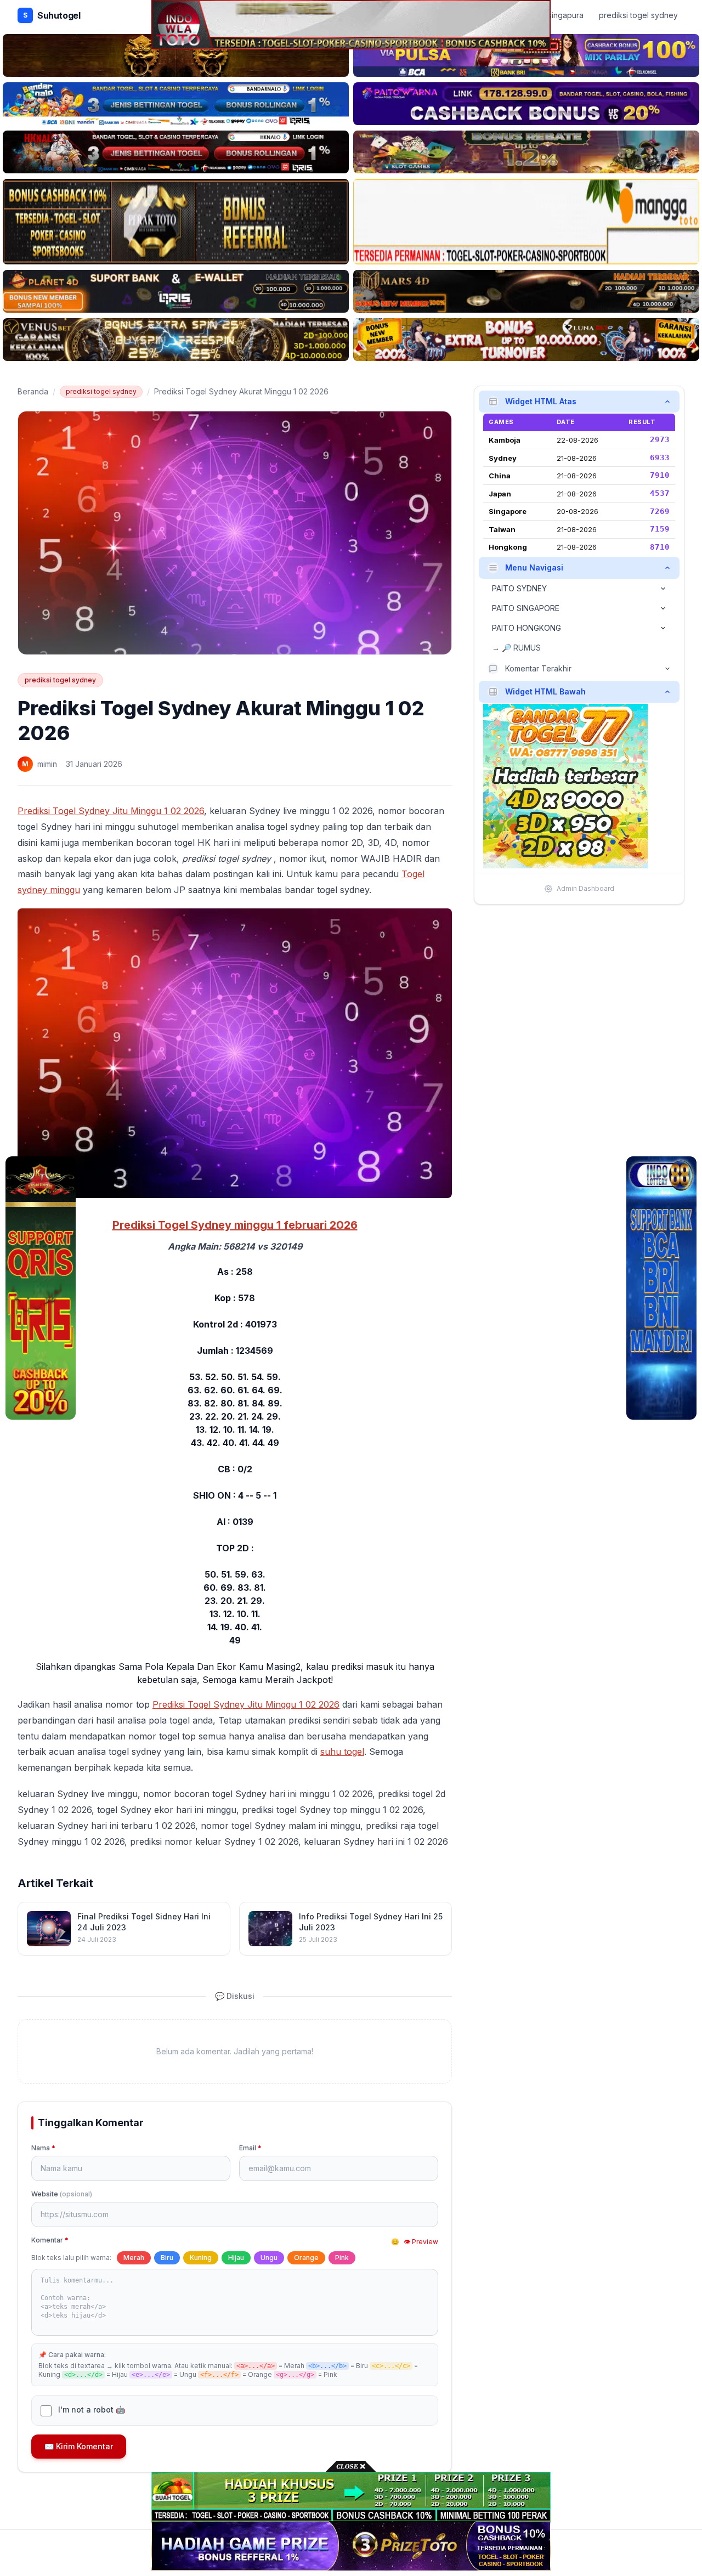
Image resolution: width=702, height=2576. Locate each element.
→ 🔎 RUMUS (516, 648)
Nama (43, 2148)
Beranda (33, 391)
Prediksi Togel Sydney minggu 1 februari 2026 (235, 1225)
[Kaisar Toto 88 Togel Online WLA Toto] (41, 1288)
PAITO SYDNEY (519, 588)
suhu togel (342, 1752)
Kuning (201, 2258)
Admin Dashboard (585, 888)
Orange (306, 2258)
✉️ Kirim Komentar (79, 2446)
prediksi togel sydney (101, 391)
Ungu (269, 2258)
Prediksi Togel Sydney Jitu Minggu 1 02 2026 (111, 811)
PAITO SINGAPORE (526, 608)
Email (250, 2148)
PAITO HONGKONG (526, 628)
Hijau (236, 2258)
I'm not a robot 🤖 (92, 2410)
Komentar (50, 2240)
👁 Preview (421, 2242)
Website (62, 2194)
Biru (167, 2258)
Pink (342, 2258)
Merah (134, 2258)
